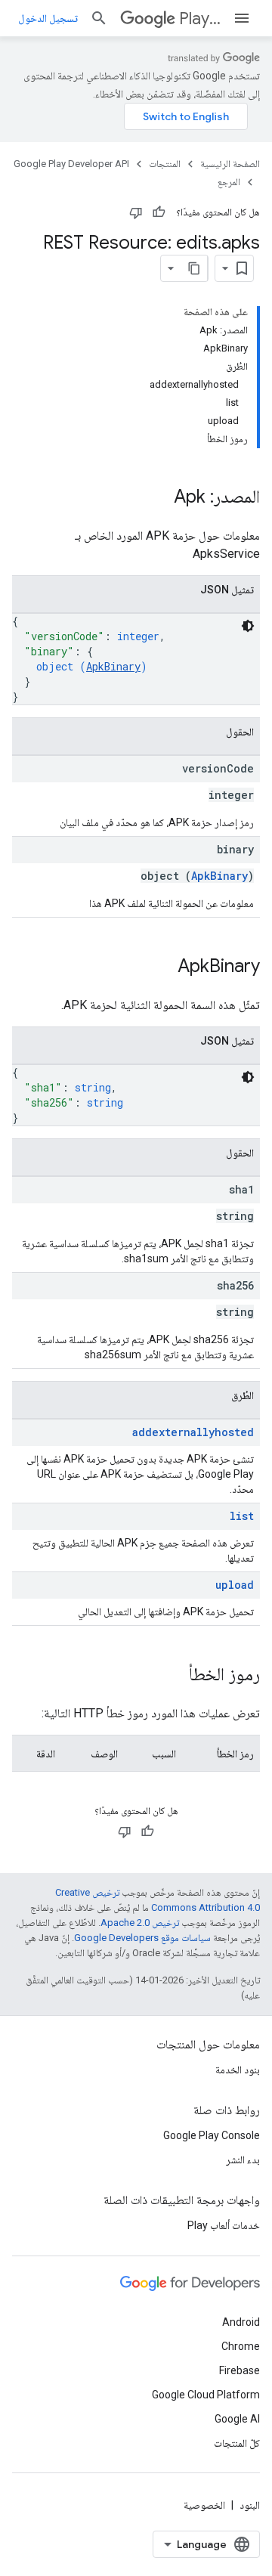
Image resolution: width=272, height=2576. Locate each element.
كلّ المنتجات (237, 2443)
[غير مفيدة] (136, 212)
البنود (250, 2505)
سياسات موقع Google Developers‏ (142, 1938)
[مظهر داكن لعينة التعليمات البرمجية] (248, 626)
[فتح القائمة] (242, 18)
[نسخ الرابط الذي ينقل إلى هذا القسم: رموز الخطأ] (174, 1676)
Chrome (241, 2346)
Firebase (240, 2370)
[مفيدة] (159, 212)
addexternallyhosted (193, 1432)
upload (235, 1585)
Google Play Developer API (71, 164)
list (242, 1516)
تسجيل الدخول (48, 18)
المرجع (229, 182)
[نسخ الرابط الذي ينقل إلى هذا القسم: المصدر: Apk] (159, 498)
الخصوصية (204, 2505)
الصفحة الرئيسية (230, 164)
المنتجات (165, 164)
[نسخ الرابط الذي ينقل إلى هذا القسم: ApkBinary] (162, 968)
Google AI (237, 2419)
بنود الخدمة (238, 2070)
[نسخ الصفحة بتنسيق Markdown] (194, 268)
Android (241, 2322)
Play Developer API (200, 19)
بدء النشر (243, 2160)
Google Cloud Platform (206, 2395)
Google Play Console (212, 2135)
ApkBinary (113, 666)
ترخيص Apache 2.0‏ (140, 1923)
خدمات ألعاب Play (224, 2225)
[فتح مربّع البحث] (99, 18)
